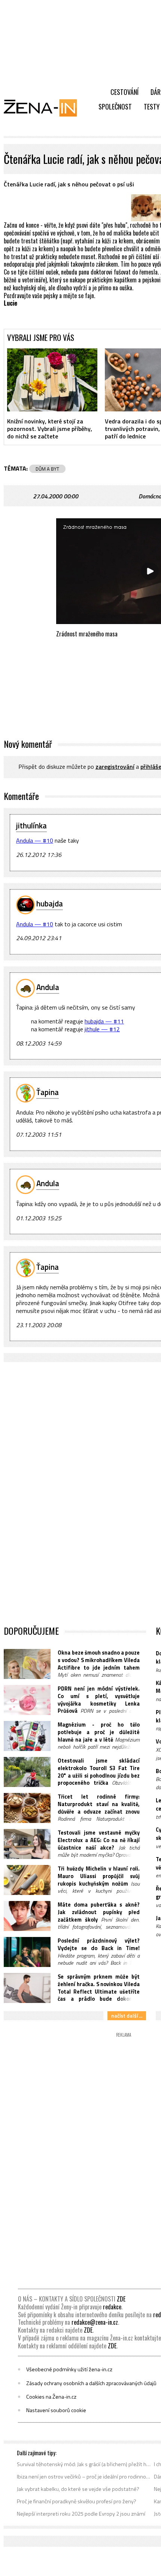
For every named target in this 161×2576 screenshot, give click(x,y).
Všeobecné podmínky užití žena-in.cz (69, 2369)
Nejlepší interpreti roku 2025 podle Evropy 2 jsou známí (81, 2514)
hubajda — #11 (104, 1021)
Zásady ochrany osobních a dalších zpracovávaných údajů (91, 2383)
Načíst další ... (127, 2016)
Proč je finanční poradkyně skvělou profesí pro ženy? (77, 2501)
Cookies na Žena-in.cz (51, 2397)
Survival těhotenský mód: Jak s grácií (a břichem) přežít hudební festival (84, 2464)
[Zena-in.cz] (45, 108)
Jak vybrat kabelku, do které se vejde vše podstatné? (78, 2489)
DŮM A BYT (47, 469)
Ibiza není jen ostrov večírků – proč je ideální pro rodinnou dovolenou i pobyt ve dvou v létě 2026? (84, 2477)
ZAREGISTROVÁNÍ (115, 767)
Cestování (124, 92)
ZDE (121, 2299)
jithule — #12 (102, 1029)
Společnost (115, 107)
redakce (112, 2307)
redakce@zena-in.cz (95, 2322)
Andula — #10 (35, 840)
